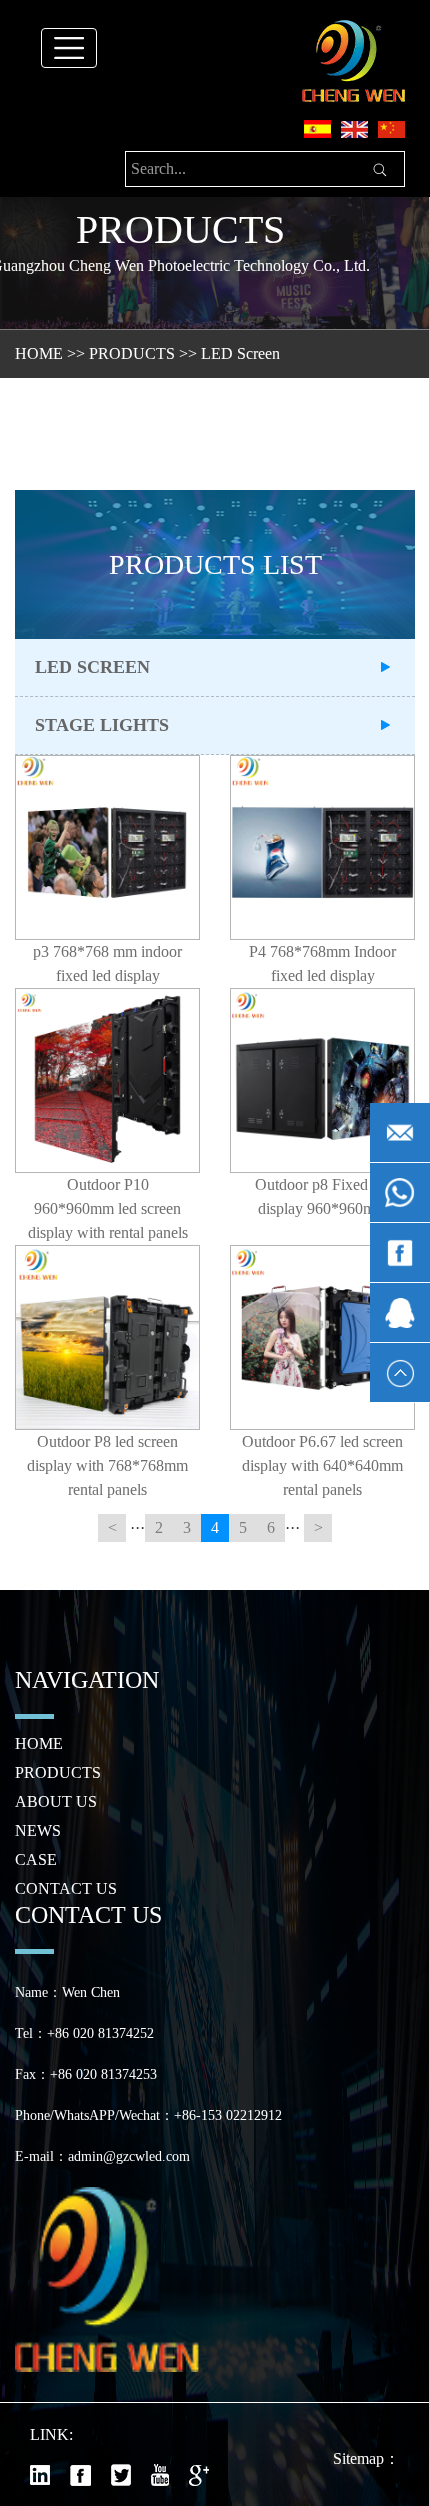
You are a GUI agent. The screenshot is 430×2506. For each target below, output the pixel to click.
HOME (39, 353)
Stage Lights (102, 725)
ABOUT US (56, 1801)
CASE (36, 1859)
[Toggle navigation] (69, 48)
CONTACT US (66, 1888)
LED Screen (240, 353)
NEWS (38, 1830)
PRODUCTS (132, 353)
